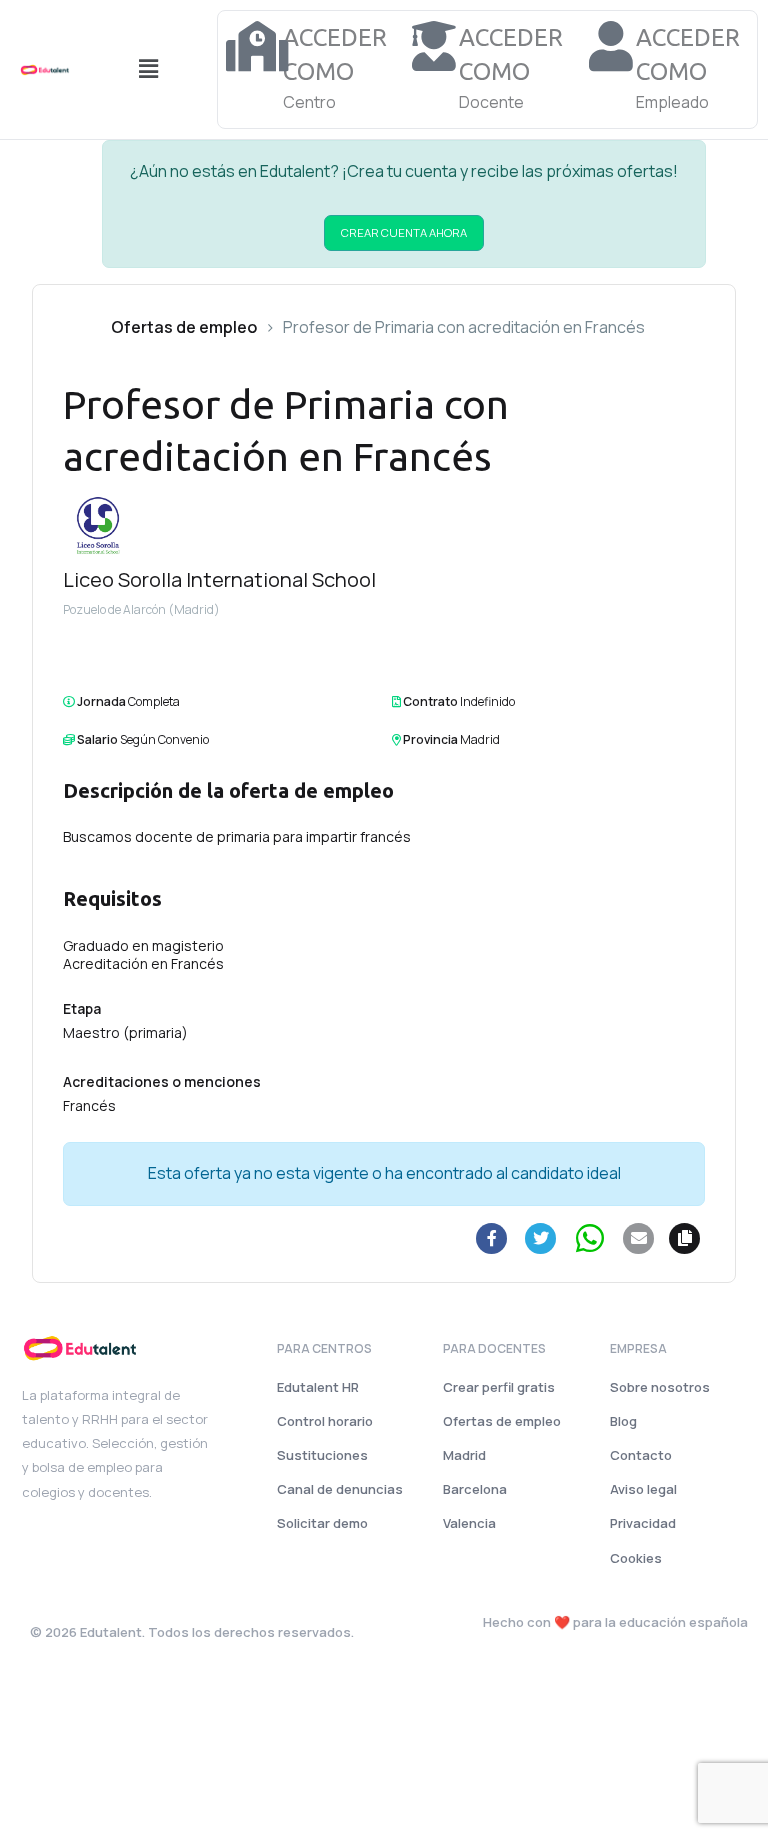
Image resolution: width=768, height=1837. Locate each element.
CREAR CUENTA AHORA (404, 232)
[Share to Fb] (492, 1238)
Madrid (480, 739)
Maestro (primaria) (125, 1032)
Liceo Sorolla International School (219, 579)
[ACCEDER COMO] (258, 46)
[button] (148, 69)
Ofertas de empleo (184, 327)
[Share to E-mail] (639, 1238)
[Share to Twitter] (541, 1238)
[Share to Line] (590, 1238)
